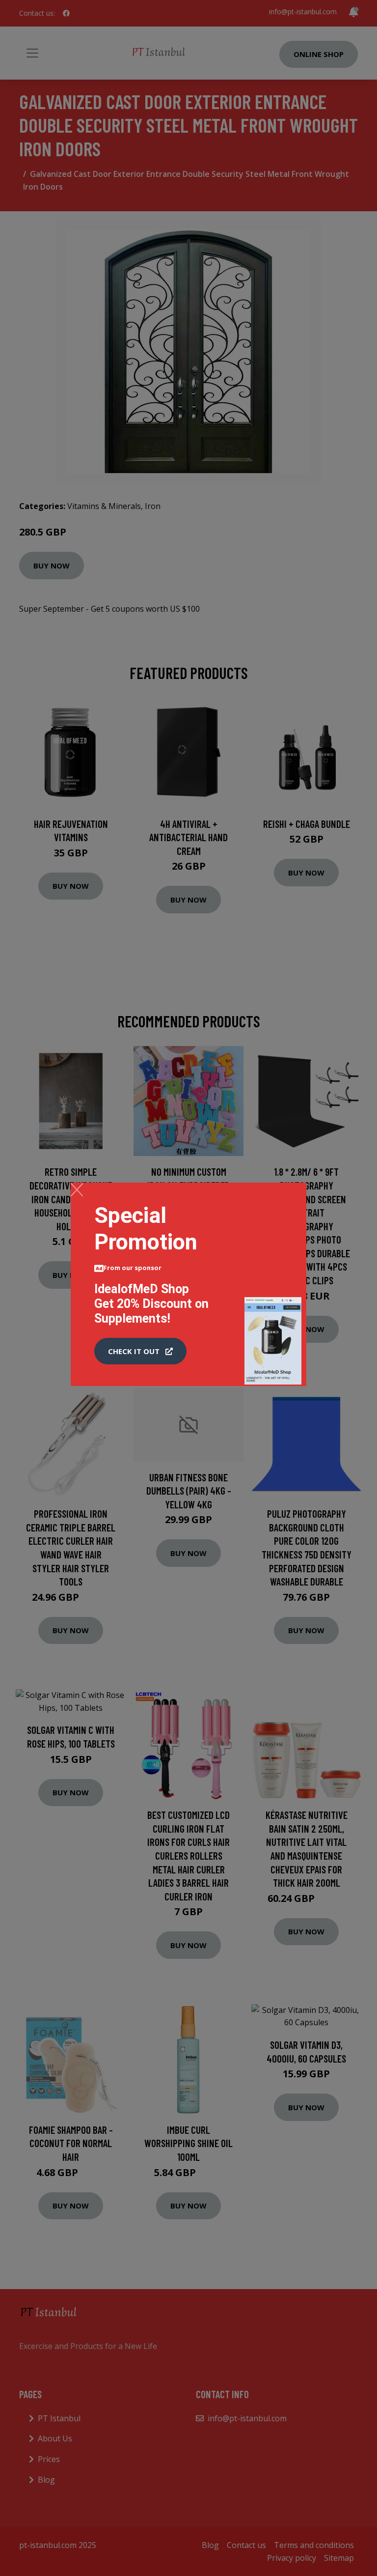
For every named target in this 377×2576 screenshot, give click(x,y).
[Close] (77, 1189)
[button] (140, 1351)
